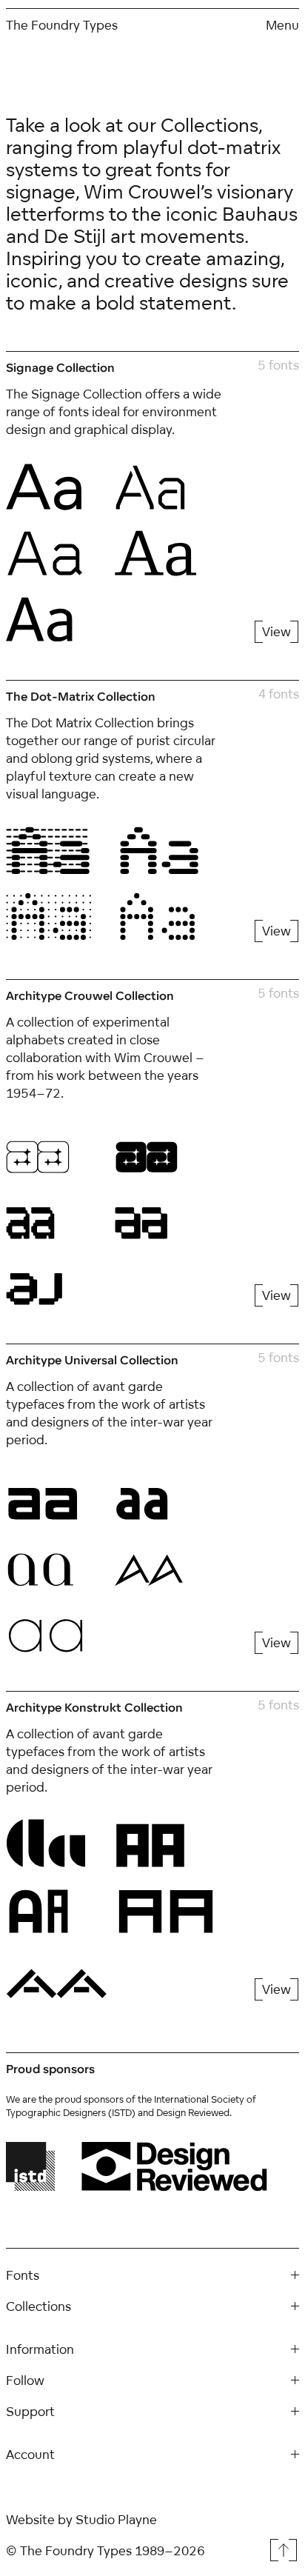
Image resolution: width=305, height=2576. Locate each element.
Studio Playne (116, 2519)
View (276, 631)
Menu (282, 25)
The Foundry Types (62, 25)
